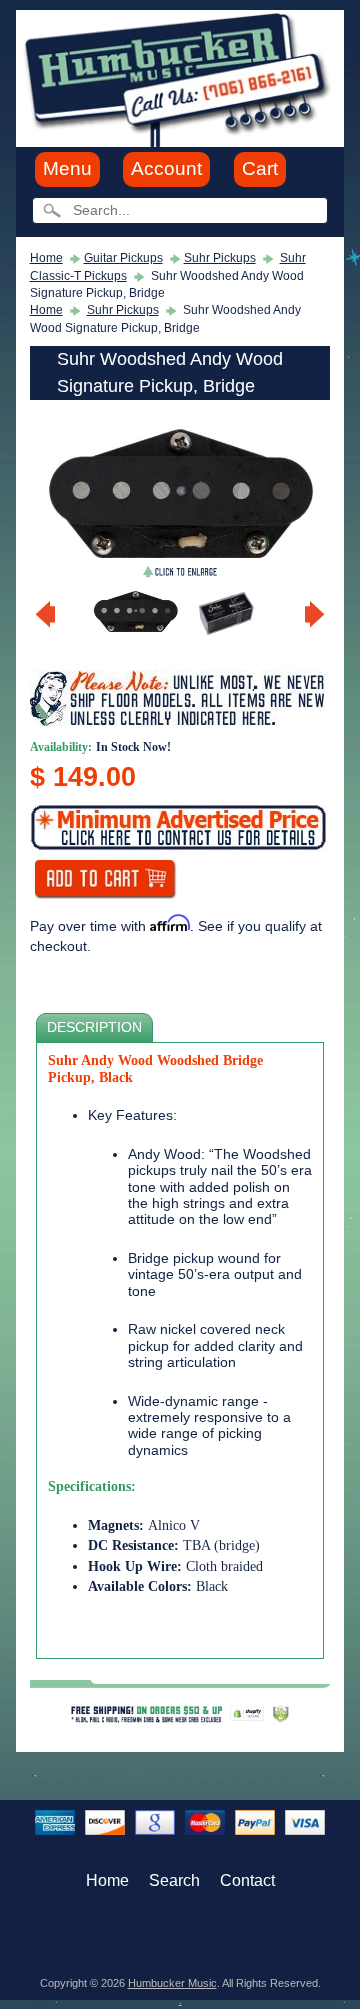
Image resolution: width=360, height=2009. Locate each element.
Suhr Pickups (220, 258)
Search (174, 1880)
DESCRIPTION (94, 1027)
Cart (260, 168)
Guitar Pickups (123, 258)
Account (166, 168)
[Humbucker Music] (180, 77)
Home (46, 258)
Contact (247, 1880)
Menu (67, 168)
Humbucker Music (172, 1983)
